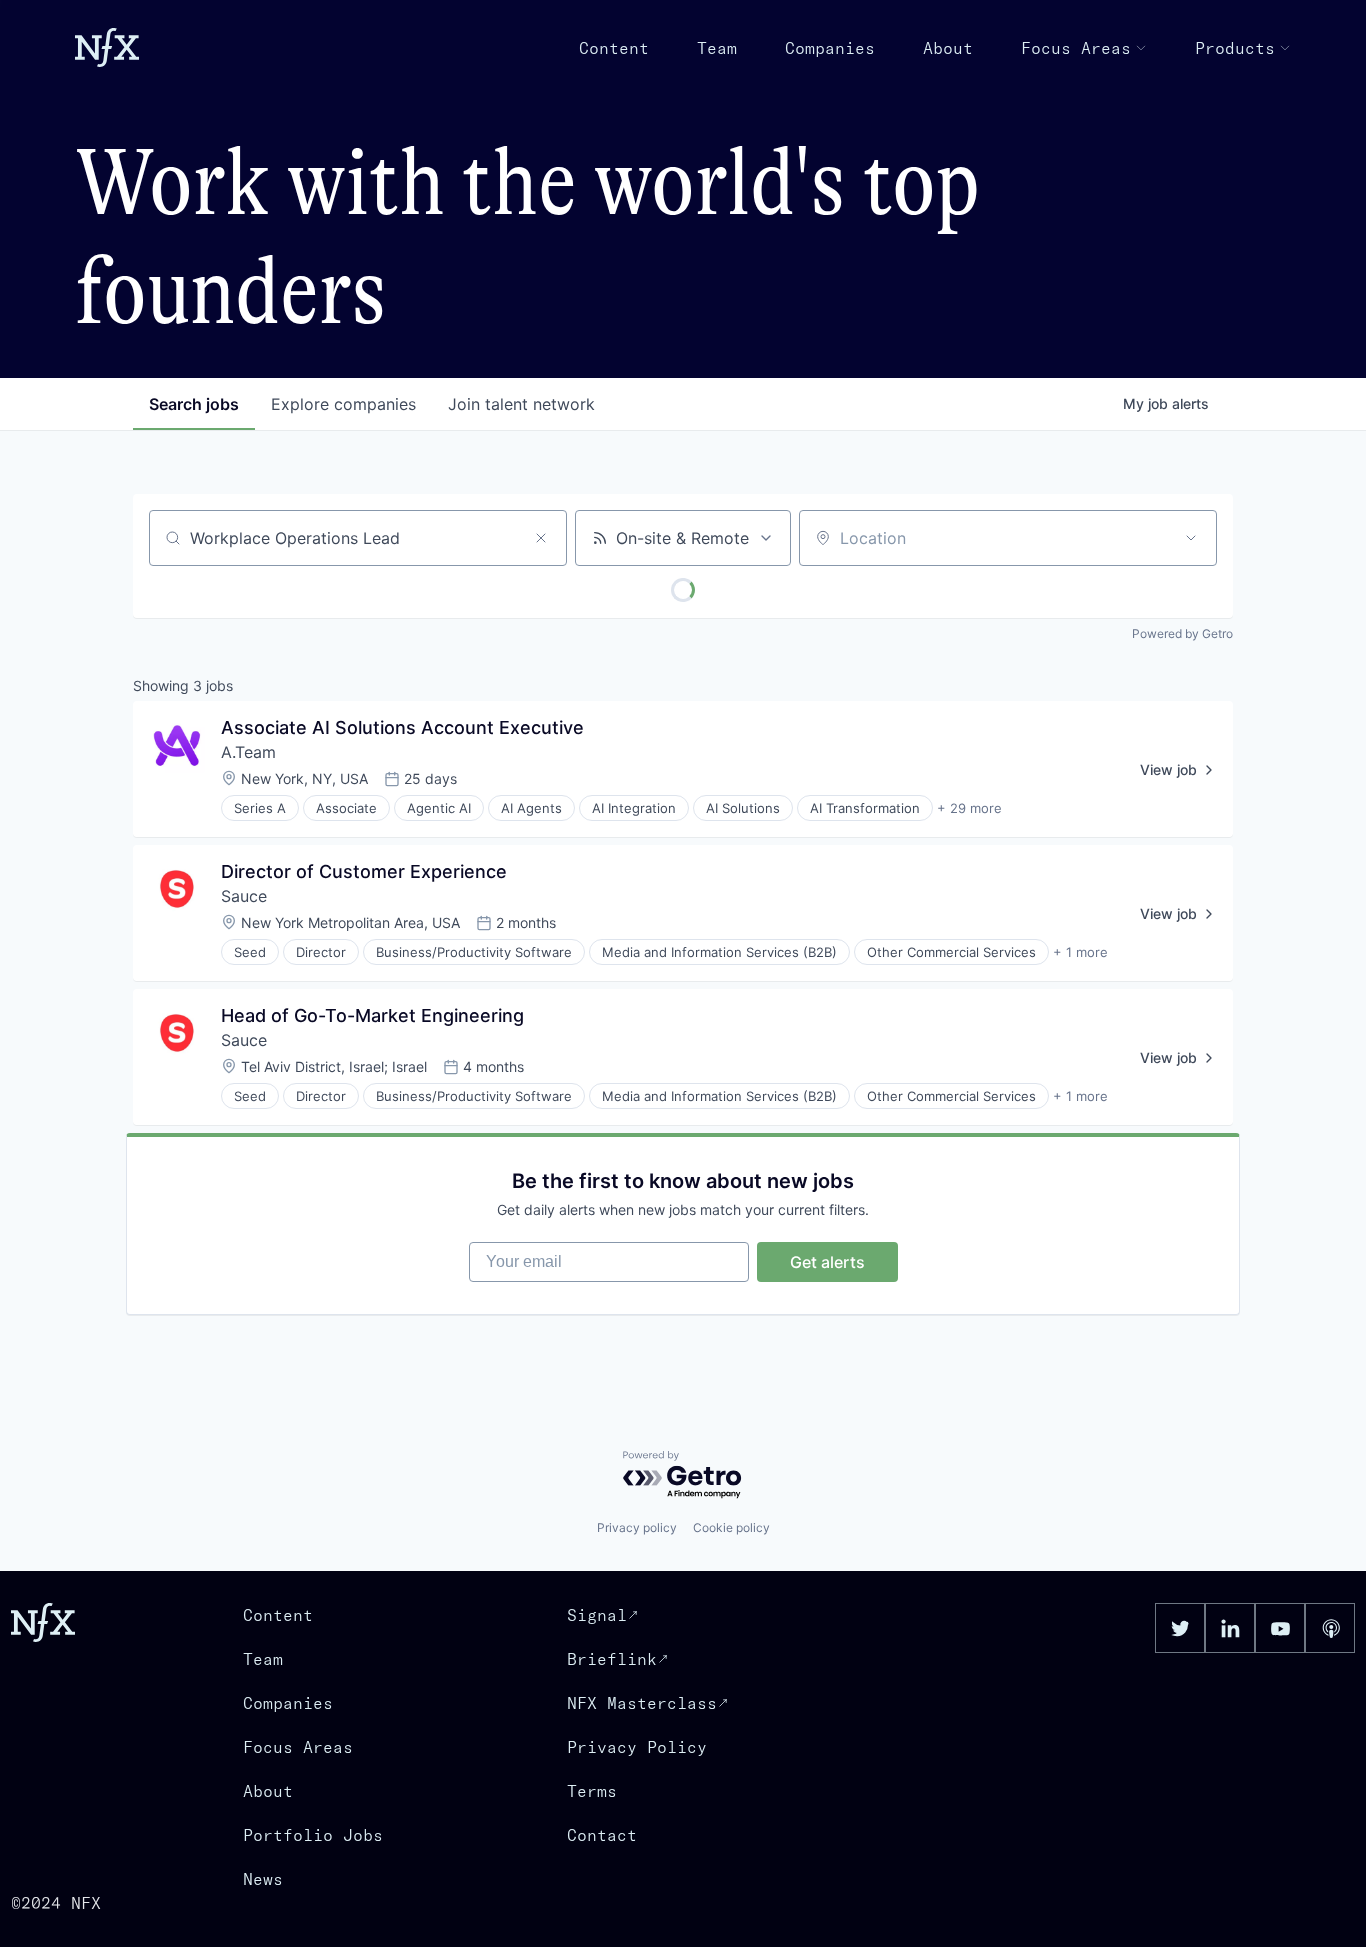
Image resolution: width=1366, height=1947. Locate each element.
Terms (592, 1791)
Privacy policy (637, 1527)
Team (717, 48)
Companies (830, 48)
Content (614, 48)
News (263, 1879)
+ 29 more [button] (969, 808)
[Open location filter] (1191, 538)
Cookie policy (731, 1527)
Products (1235, 48)
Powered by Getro (1182, 633)
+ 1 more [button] (1080, 952)
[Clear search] (541, 538)
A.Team (248, 752)
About (948, 48)
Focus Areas (1076, 48)
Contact (602, 1835)
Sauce (244, 896)
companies (343, 404)
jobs (194, 404)
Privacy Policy (637, 1747)
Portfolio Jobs (313, 1835)
